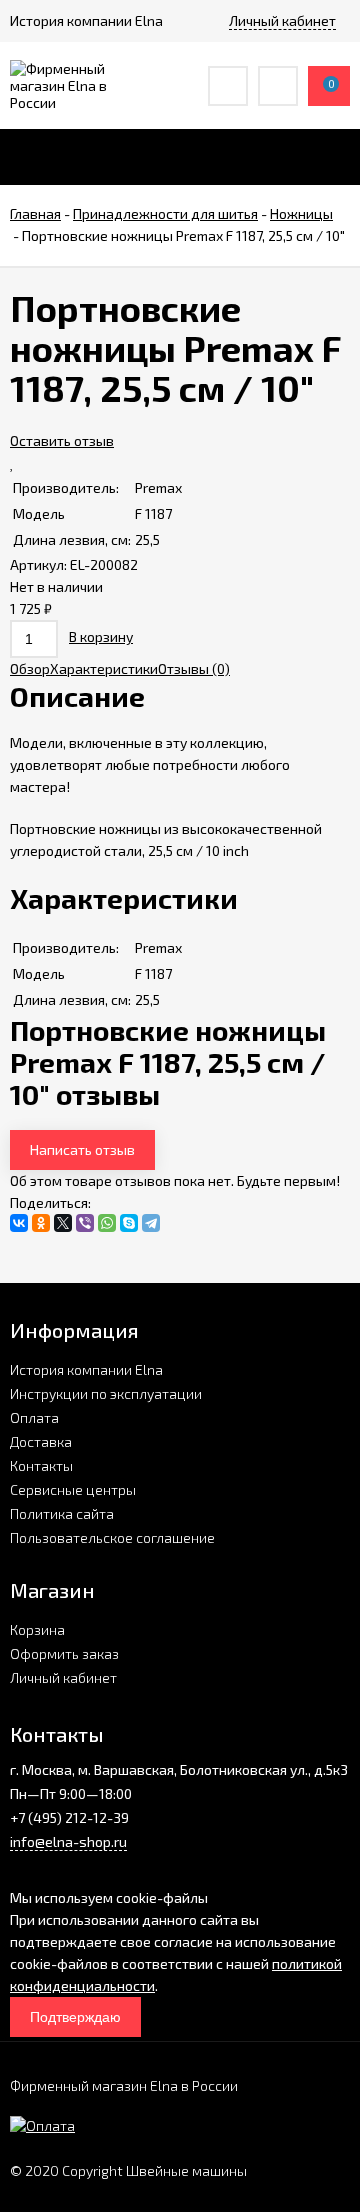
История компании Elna (86, 1369)
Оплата (34, 1417)
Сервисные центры (73, 1489)
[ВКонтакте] (19, 1223)
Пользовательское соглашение (112, 1537)
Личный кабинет (63, 1677)
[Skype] (129, 1223)
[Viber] (85, 1223)
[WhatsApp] (107, 1223)
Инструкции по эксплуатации (106, 1393)
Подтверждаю (75, 2017)
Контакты (41, 1465)
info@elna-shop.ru (68, 1841)
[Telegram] (151, 1223)
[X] (63, 1223)
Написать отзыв (82, 1149)
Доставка (41, 1441)
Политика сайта (62, 1513)
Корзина (37, 1629)
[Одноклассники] (41, 1223)
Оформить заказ (64, 1653)
